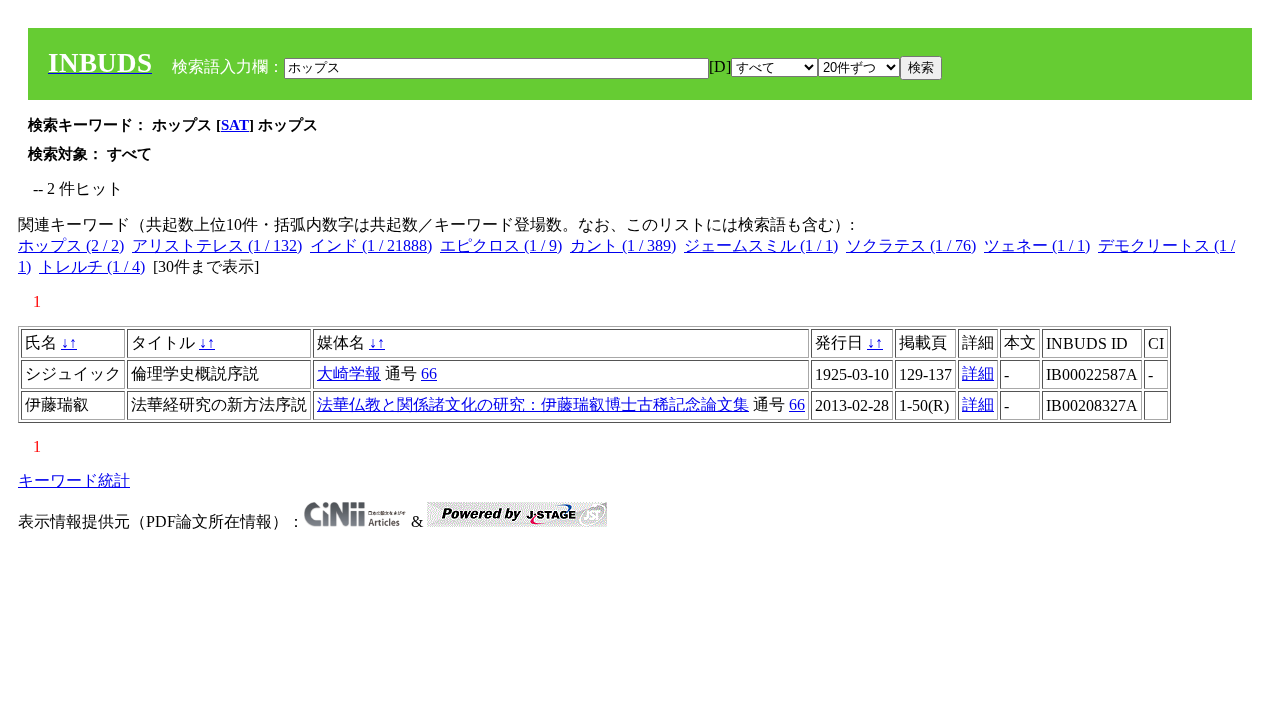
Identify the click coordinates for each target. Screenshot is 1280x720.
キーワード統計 (74, 480)
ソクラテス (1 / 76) (911, 245)
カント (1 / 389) (623, 245)
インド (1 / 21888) (371, 245)
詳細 (978, 373)
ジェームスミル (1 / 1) (761, 245)
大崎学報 (349, 373)
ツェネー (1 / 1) (1037, 245)
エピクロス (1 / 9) (501, 245)
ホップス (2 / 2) (71, 245)
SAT (235, 125)
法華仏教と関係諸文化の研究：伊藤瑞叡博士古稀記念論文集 (533, 404)
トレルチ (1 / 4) (92, 266)
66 (429, 373)
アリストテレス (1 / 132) (217, 245)
